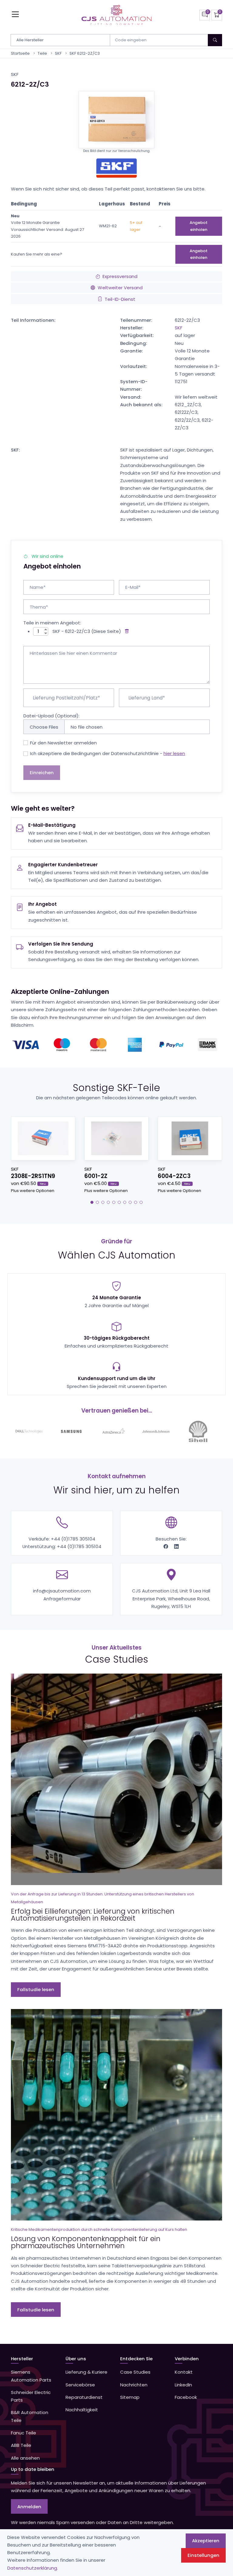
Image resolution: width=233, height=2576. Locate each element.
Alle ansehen (25, 2458)
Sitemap (130, 2397)
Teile (42, 53)
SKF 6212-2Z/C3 (85, 53)
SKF (58, 53)
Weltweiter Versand (120, 288)
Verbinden (187, 2359)
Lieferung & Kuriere (86, 2372)
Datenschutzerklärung (32, 2568)
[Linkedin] (176, 1546)
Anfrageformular (62, 1599)
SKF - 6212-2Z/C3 (71, 631)
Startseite (20, 53)
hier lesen (174, 753)
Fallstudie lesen (36, 1989)
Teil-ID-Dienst (120, 299)
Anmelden (29, 2507)
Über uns (76, 2359)
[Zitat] (205, 15)
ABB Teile (21, 2445)
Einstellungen (203, 2555)
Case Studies (135, 2372)
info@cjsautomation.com (62, 1591)
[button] (92, 1202)
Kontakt (184, 2372)
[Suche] (215, 40)
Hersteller (22, 2359)
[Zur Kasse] (217, 15)
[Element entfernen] (126, 631)
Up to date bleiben (33, 2469)
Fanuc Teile (24, 2433)
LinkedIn (183, 2385)
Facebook (186, 2397)
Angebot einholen (199, 226)
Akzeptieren (206, 2541)
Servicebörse (80, 2385)
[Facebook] (166, 1546)
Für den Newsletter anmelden (63, 743)
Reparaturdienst (84, 2397)
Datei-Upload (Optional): (51, 716)
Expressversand (120, 276)
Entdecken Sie (136, 2359)
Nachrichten (134, 2385)
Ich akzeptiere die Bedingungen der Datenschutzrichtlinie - (108, 753)
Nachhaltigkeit (82, 2410)
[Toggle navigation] (15, 14)
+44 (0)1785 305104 (73, 1539)
